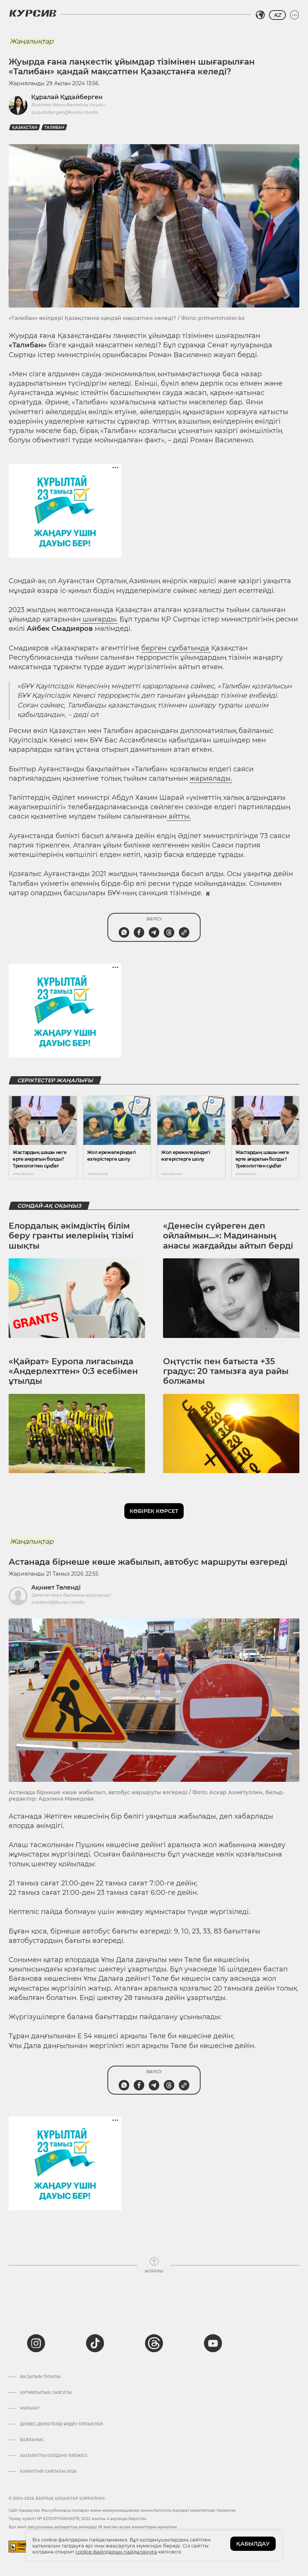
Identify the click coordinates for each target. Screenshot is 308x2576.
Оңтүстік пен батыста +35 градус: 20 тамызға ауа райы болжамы (226, 1371)
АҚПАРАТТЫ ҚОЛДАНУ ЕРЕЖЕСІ (54, 2456)
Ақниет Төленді (56, 1587)
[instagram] (36, 2343)
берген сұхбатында (176, 648)
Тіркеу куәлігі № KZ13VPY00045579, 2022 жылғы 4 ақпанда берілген (78, 2519)
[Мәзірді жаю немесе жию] (294, 15)
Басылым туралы (40, 2377)
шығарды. (99, 619)
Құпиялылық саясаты (46, 2393)
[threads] (154, 2343)
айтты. (179, 816)
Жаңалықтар (32, 41)
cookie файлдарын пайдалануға (116, 2552)
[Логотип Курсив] (33, 13)
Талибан (54, 127)
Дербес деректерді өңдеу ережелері (61, 2424)
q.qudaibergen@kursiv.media (64, 112)
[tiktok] (95, 2343)
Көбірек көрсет (154, 1511)
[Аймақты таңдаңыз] (260, 15)
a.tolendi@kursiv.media (58, 1602)
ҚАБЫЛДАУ (253, 2544)
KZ (277, 15)
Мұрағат (30, 2409)
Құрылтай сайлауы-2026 (48, 2472)
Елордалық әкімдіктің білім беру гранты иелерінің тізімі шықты (71, 1236)
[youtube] (213, 2343)
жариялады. (211, 778)
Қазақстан (25, 127)
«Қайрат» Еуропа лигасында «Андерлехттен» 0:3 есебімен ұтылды (73, 1371)
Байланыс (32, 2440)
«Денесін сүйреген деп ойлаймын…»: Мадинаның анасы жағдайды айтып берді (228, 1236)
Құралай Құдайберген (67, 97)
